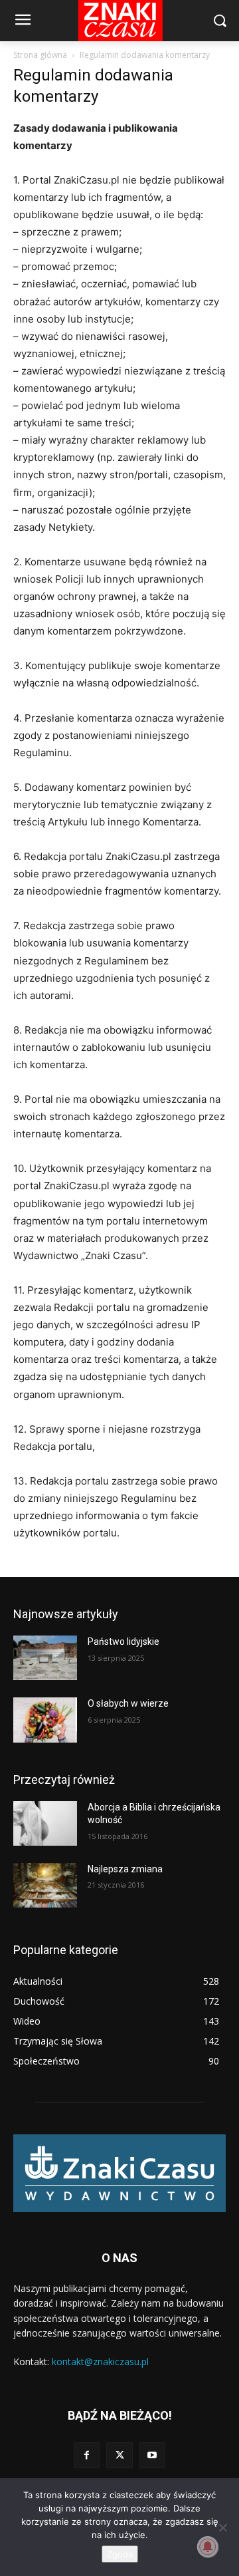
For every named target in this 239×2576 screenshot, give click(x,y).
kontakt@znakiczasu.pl (100, 2361)
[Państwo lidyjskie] (45, 1658)
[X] (119, 2455)
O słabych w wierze (128, 1703)
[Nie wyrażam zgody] (222, 2527)
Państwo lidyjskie (123, 1642)
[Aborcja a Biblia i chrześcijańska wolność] (45, 1823)
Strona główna (40, 55)
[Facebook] (87, 2455)
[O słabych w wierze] (45, 1720)
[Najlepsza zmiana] (45, 1885)
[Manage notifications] (208, 2547)
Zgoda (120, 2554)
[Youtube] (152, 2455)
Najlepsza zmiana (125, 1869)
